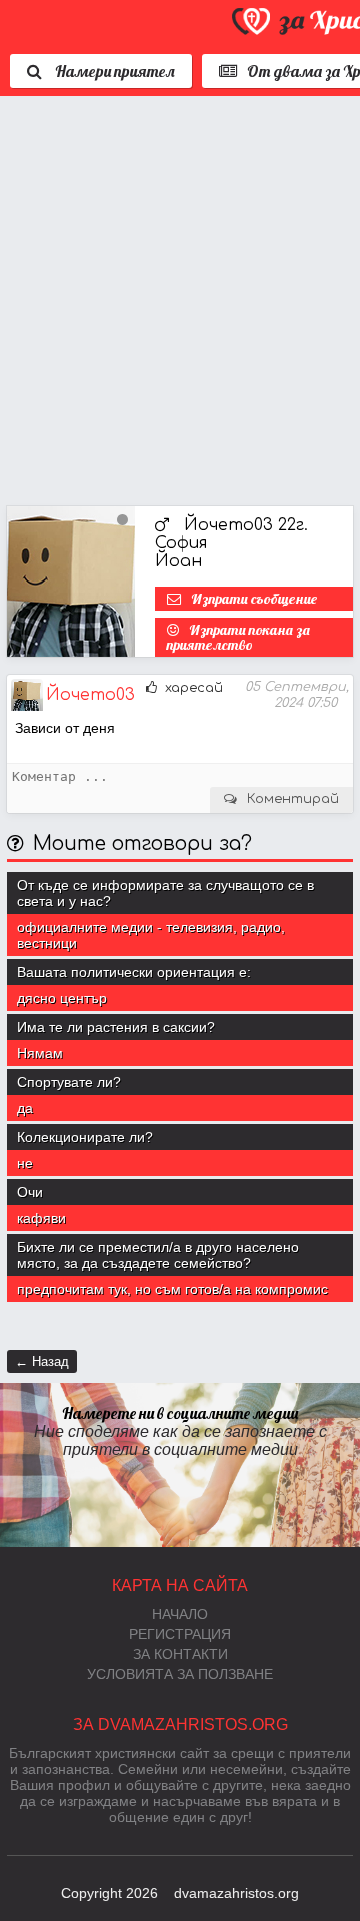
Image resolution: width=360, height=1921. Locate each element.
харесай (192, 688)
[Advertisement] (180, 296)
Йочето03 (90, 695)
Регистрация (180, 1634)
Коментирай (293, 799)
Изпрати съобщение (254, 599)
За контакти (180, 1654)
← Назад (42, 1361)
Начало (180, 1614)
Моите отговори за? (142, 843)
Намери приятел (113, 71)
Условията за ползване (180, 1674)
